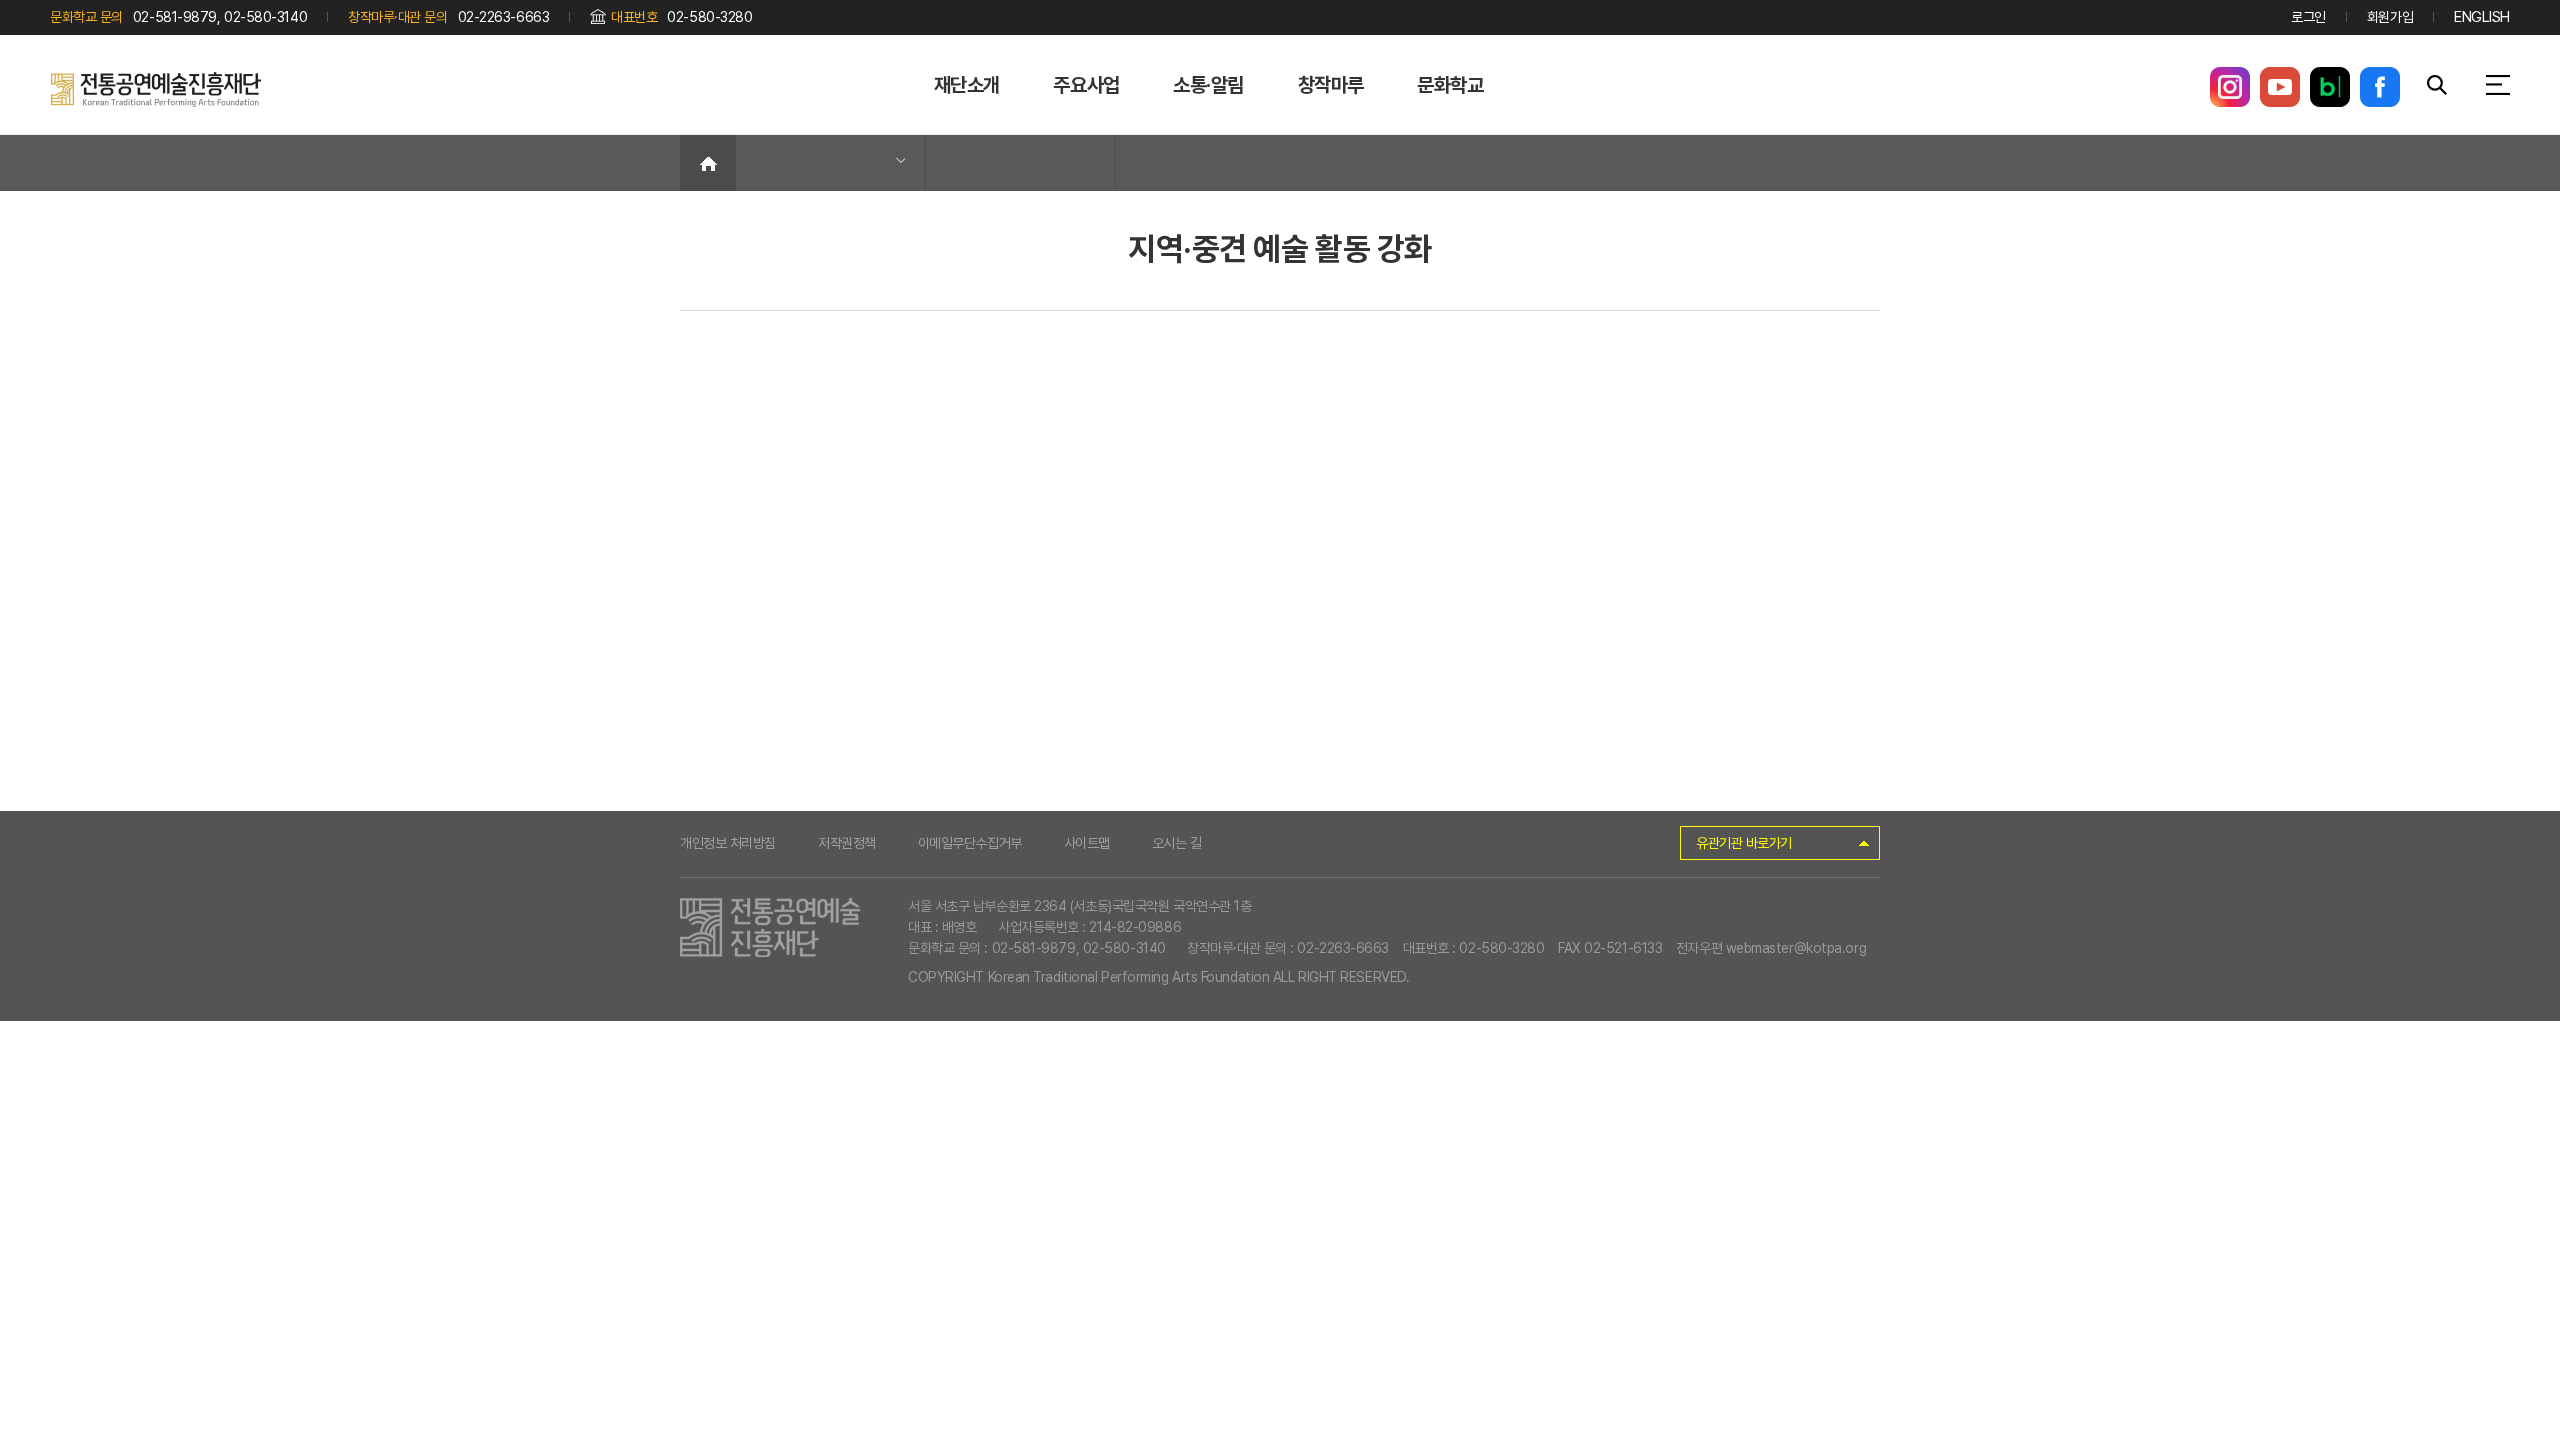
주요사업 (1086, 85)
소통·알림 (1208, 85)
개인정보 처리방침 (728, 843)
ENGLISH (2482, 17)
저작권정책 (847, 843)
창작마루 (1331, 85)
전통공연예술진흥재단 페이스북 (2380, 87)
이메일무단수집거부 (970, 843)
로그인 (2308, 17)
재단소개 (967, 85)
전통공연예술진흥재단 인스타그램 (2230, 87)
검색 (2437, 85)
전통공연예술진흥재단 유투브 (2280, 87)
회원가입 (2390, 17)
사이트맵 (1087, 843)
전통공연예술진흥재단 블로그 (2330, 87)
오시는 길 (1177, 843)
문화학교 (1450, 85)
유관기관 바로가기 (1744, 843)
